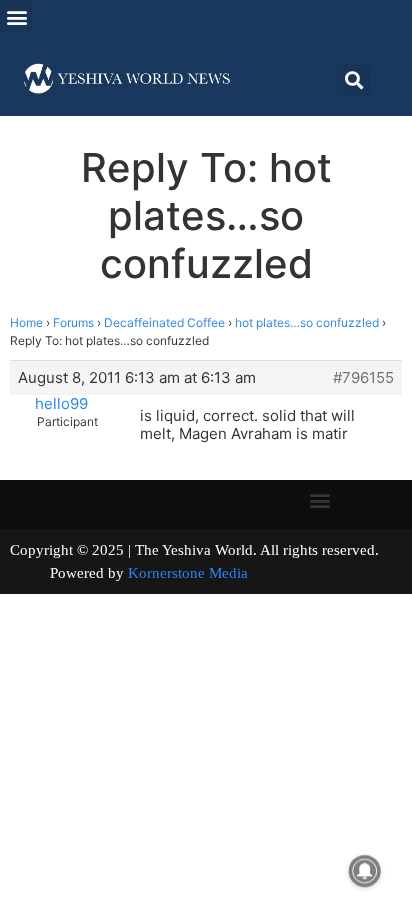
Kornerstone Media (188, 573)
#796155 (363, 378)
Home (26, 322)
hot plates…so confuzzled (307, 322)
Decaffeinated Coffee (164, 322)
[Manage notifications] (365, 871)
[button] (16, 16)
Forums (73, 322)
